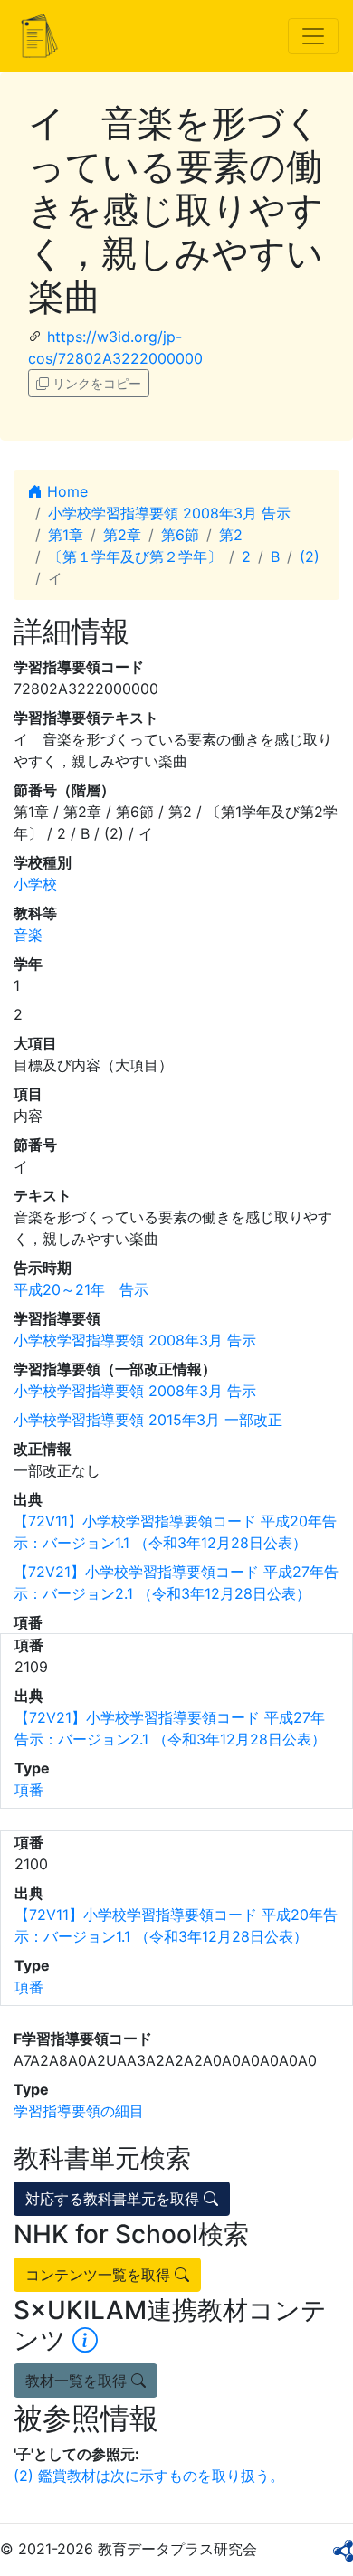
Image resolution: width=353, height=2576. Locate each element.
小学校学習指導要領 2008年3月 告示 (169, 513)
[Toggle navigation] (313, 36)
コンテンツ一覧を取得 (100, 2275)
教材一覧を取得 (78, 2381)
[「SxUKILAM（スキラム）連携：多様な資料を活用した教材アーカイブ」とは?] (85, 2340)
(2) (310, 556)
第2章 (122, 535)
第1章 (66, 535)
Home (65, 491)
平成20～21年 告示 (81, 1289)
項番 (29, 1790)
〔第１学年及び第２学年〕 (135, 556)
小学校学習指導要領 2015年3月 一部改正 (148, 1420)
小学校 (35, 884)
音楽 (28, 935)
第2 (231, 535)
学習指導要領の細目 (79, 2111)
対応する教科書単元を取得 (114, 2199)
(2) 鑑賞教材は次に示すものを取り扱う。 (149, 2476)
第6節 (180, 535)
